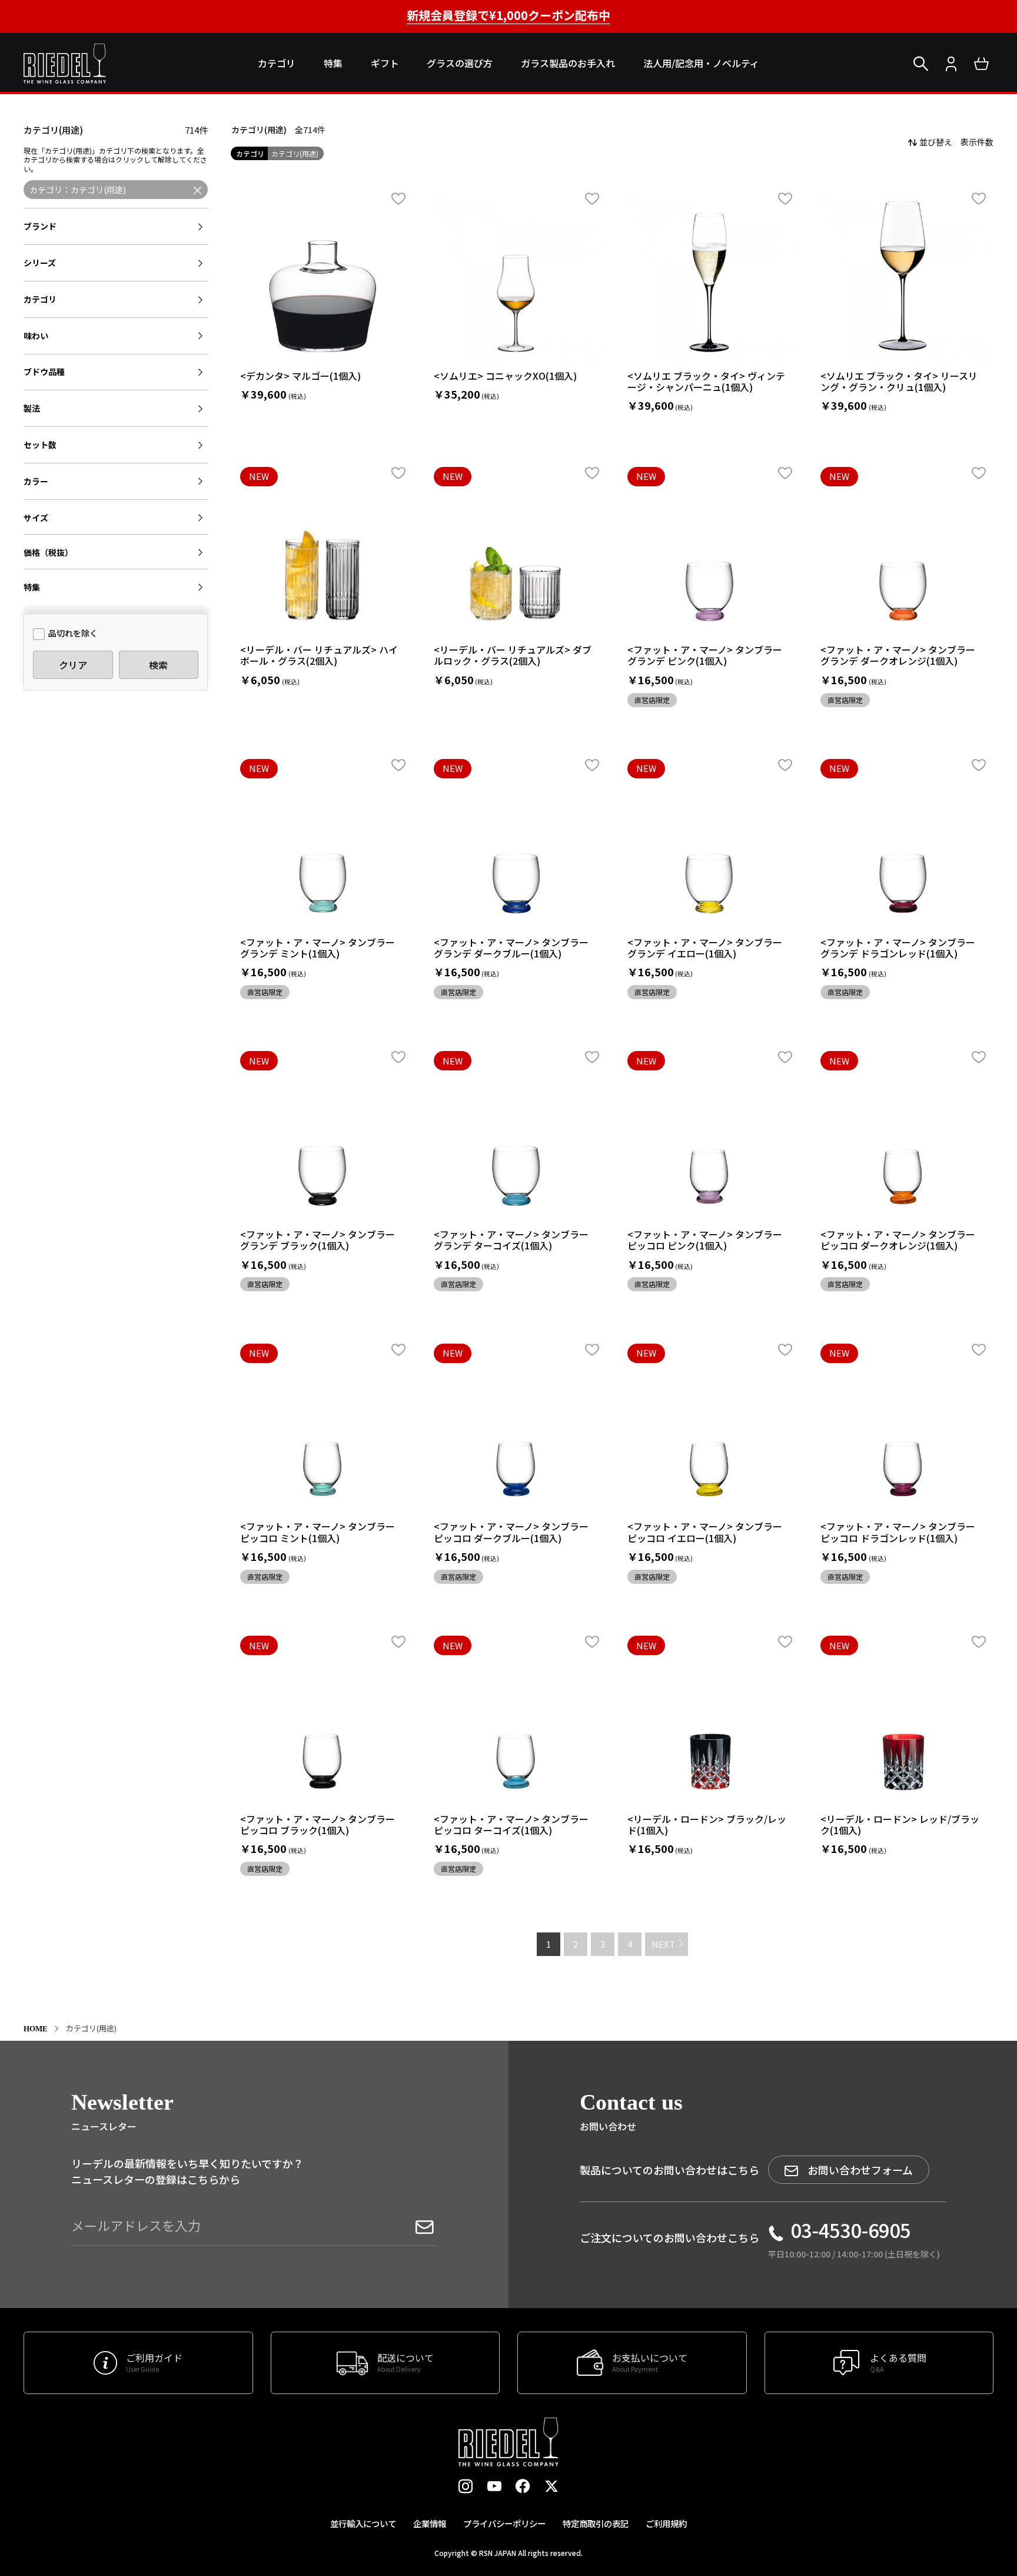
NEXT (663, 1944)
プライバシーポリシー (504, 2523)
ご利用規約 (666, 2523)
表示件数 (977, 142)
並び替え (936, 142)
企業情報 (430, 2523)
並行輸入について (363, 2523)
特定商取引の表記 (596, 2523)
